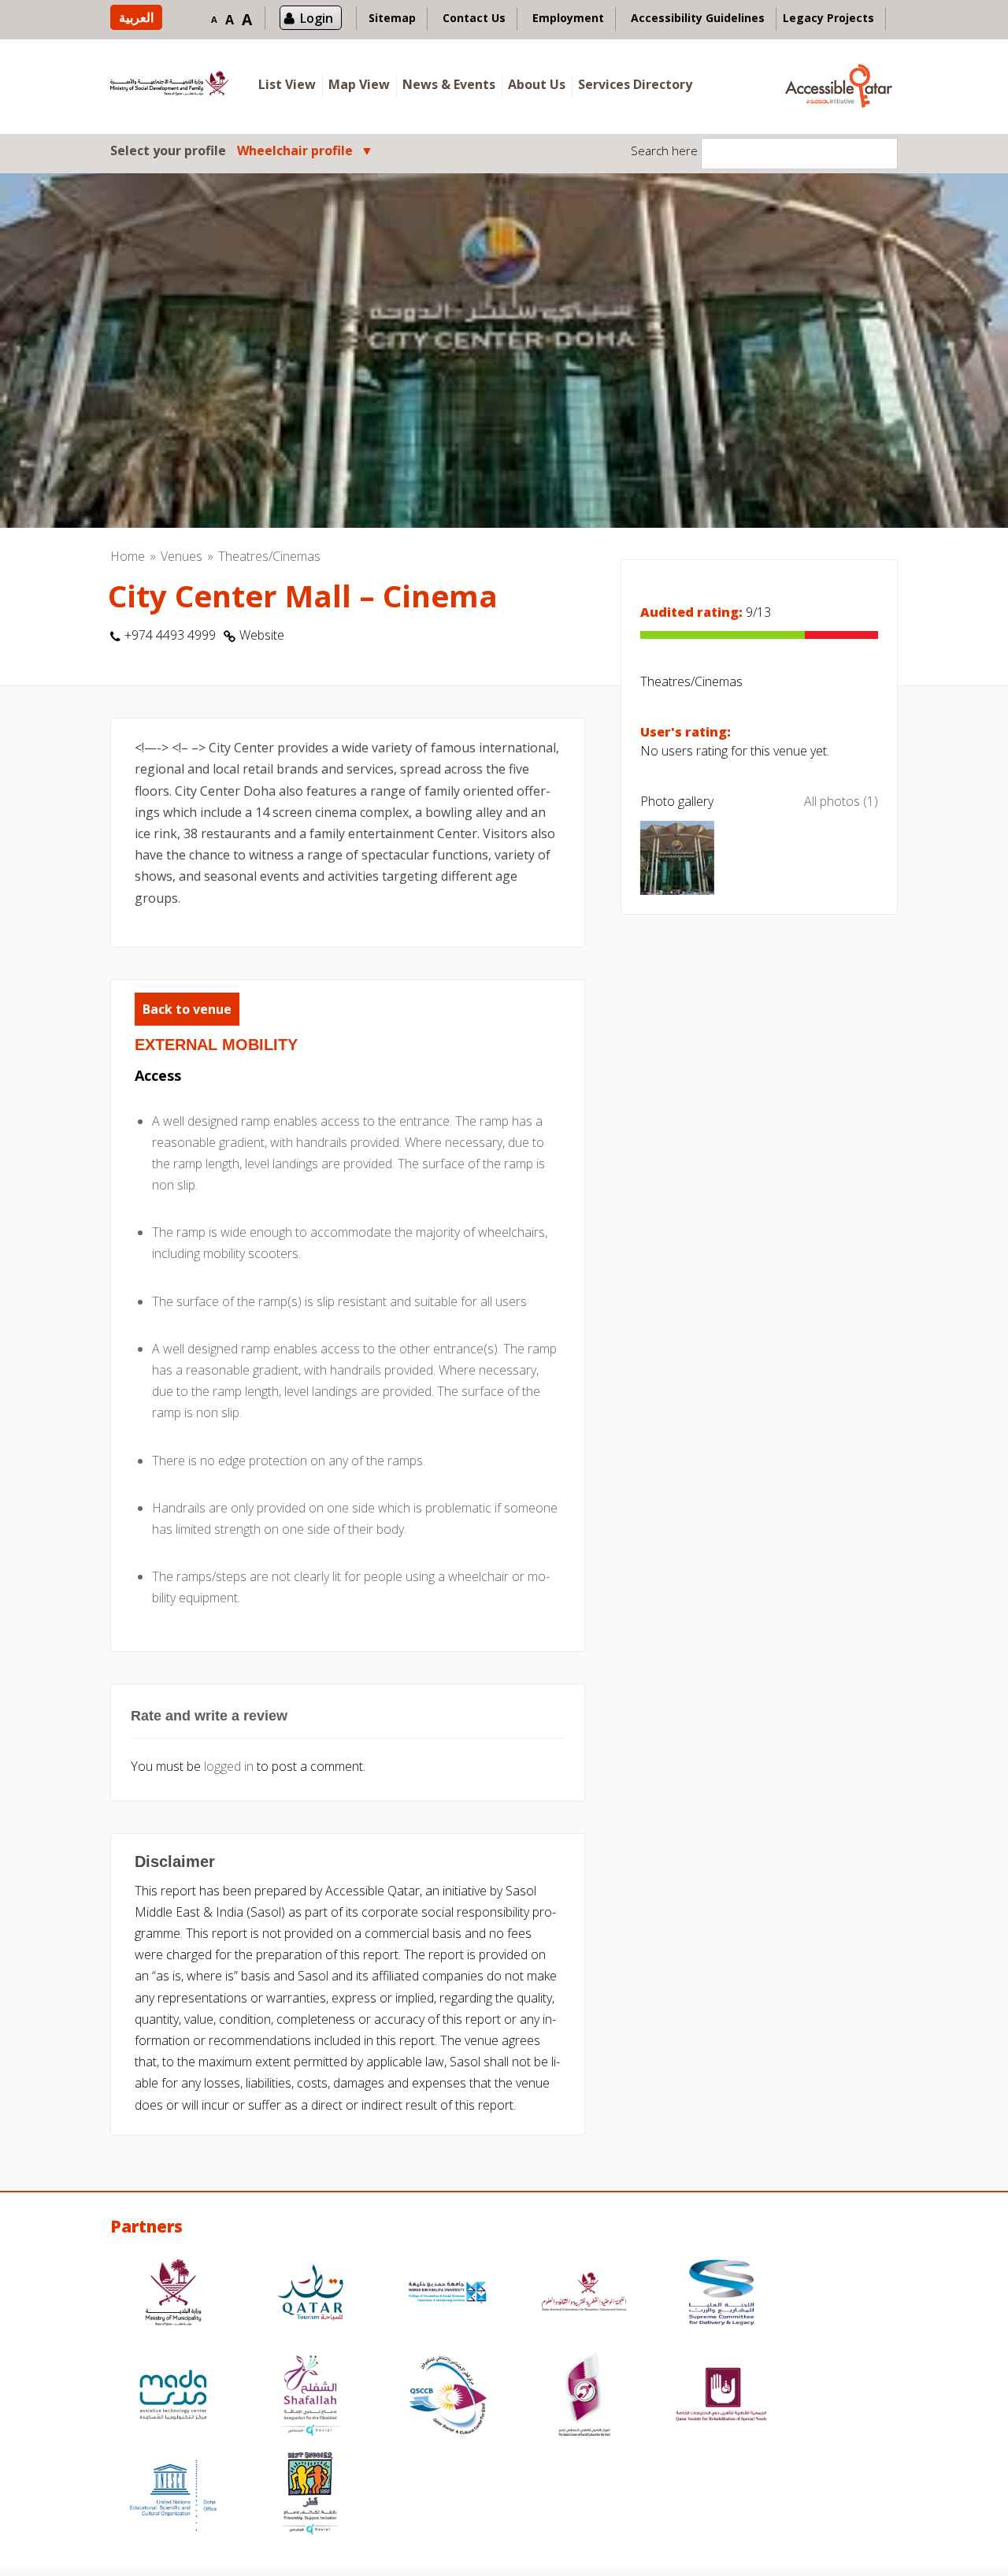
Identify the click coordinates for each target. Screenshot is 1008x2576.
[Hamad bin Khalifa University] (447, 2294)
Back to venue (187, 1009)
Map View (359, 84)
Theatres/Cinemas (269, 556)
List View (287, 84)
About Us (537, 84)
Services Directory (635, 84)
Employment (568, 18)
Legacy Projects (828, 18)
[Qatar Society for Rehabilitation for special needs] (721, 2397)
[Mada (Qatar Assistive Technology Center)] (173, 2397)
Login (317, 18)
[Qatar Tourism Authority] (310, 2294)
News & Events (449, 84)
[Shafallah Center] (310, 2397)
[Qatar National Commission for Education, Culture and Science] (584, 2294)
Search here (664, 150)
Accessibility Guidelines (698, 18)
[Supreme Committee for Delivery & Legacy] (721, 2294)
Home (128, 556)
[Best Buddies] (310, 2495)
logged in (229, 1766)
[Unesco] (173, 2495)
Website (262, 635)
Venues (182, 556)
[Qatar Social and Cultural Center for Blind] (447, 2397)
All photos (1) (841, 801)
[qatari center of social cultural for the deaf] (584, 2397)
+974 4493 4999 (170, 635)
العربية (136, 17)
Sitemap (392, 18)
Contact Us (474, 18)
